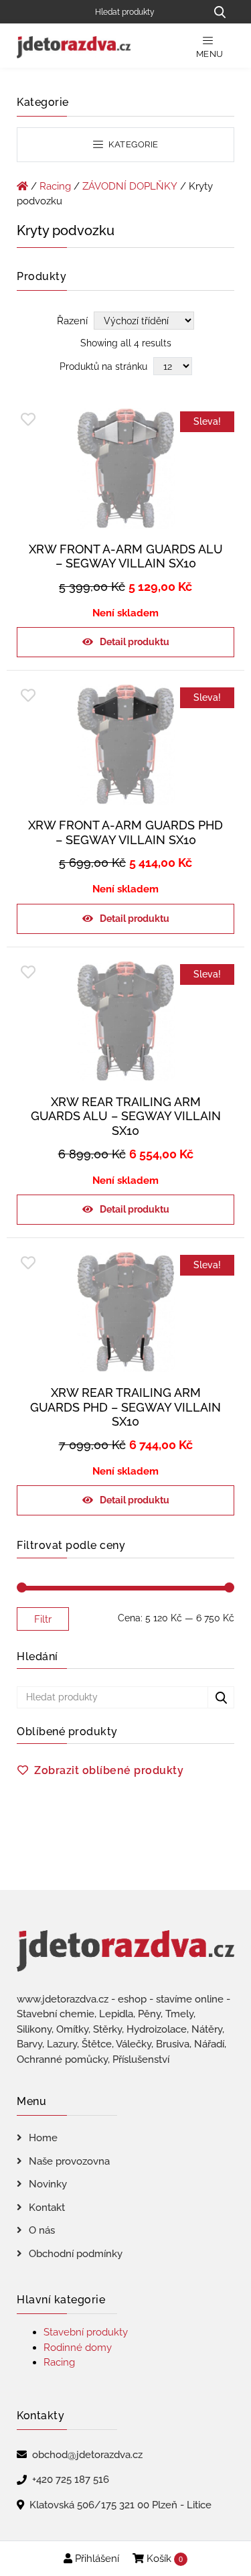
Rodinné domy (78, 2348)
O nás (42, 2230)
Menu (210, 54)
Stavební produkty (86, 2332)
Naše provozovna (69, 2161)
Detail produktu (135, 642)
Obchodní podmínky (76, 2254)
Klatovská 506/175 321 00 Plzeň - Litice (120, 2505)
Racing (55, 186)
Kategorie (133, 144)
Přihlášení (96, 2559)
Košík (163, 2559)
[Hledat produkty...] (220, 12)
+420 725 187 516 (71, 2480)
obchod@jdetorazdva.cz (87, 2455)
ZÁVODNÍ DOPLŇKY (130, 186)
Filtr (43, 1619)
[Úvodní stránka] (22, 186)
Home (43, 2138)
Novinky (48, 2184)
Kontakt (47, 2208)
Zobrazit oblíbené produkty (109, 1770)
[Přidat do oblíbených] (28, 420)
